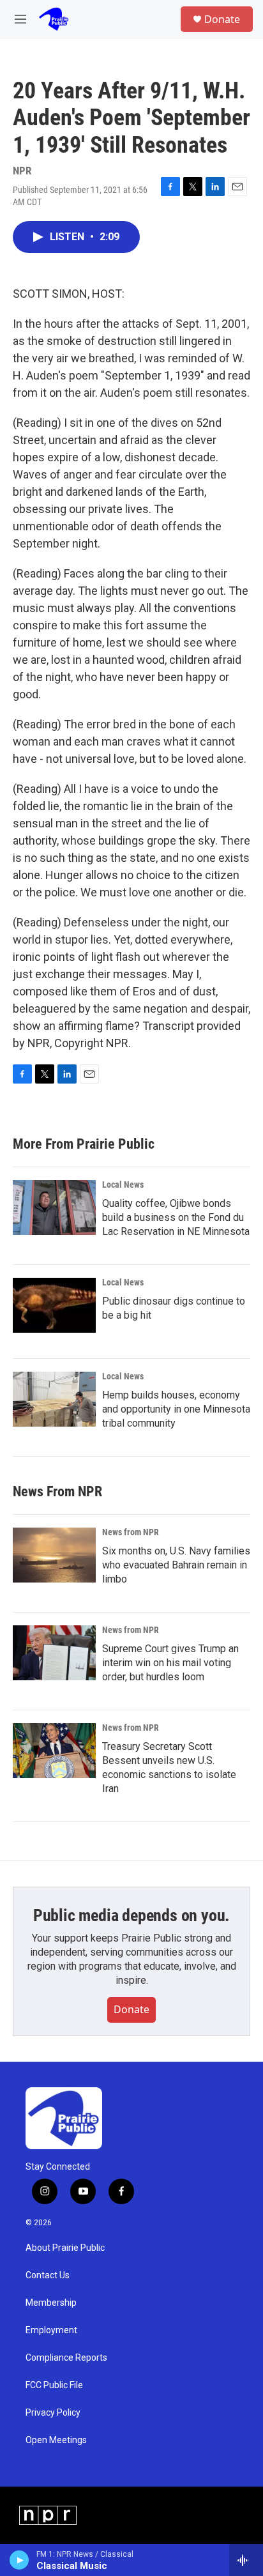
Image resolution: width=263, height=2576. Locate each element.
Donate (222, 19)
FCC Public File (54, 2385)
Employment (51, 2330)
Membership (51, 2303)
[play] (19, 2560)
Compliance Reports (66, 2358)
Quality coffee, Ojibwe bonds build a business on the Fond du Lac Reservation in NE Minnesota (176, 1217)
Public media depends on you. (131, 1915)
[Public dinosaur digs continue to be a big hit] (54, 1305)
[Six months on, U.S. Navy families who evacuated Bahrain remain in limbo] (54, 1555)
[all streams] (246, 2560)
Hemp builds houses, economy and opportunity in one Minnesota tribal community (176, 1409)
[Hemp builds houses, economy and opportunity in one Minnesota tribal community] (54, 1399)
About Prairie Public (65, 2248)
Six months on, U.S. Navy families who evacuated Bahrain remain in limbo (176, 1565)
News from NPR (131, 1532)
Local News (123, 1184)
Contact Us (48, 2275)
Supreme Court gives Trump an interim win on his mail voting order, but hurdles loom (170, 1663)
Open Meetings (56, 2440)
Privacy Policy (53, 2413)
